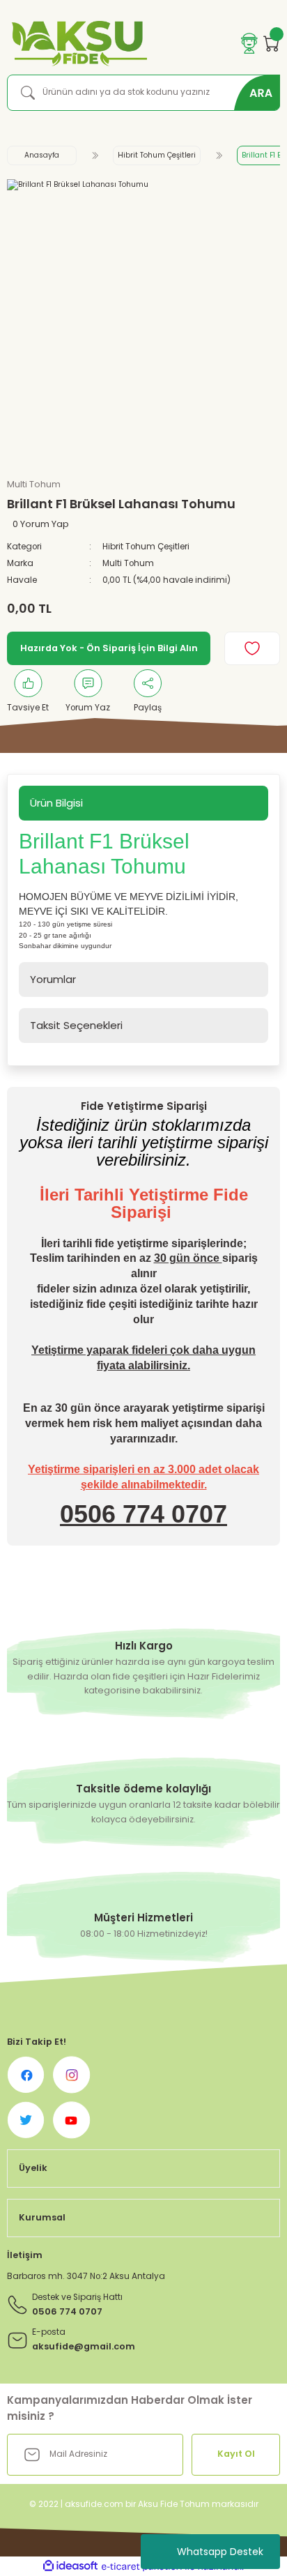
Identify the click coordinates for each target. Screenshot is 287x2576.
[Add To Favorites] (252, 648)
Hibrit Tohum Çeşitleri (146, 547)
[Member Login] (249, 43)
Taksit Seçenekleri (76, 1025)
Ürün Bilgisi (56, 803)
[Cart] (272, 43)
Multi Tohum (128, 563)
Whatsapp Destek (220, 2552)
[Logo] (77, 44)
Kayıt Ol (236, 2454)
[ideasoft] (70, 2566)
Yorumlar (53, 979)
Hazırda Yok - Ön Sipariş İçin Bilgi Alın (109, 648)
